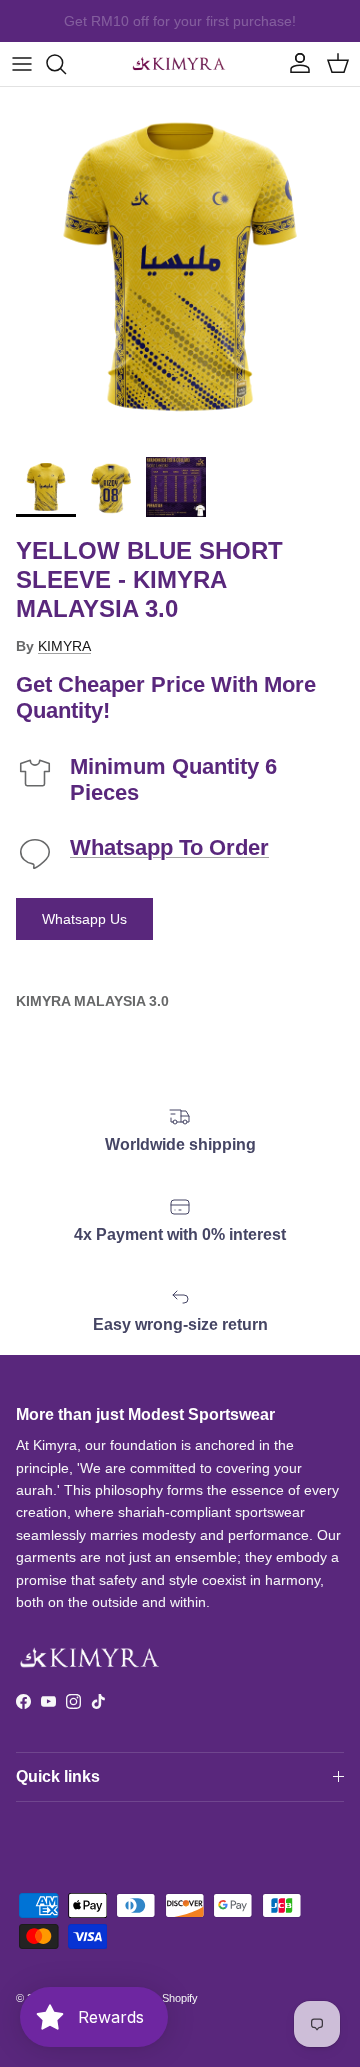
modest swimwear (225, 29)
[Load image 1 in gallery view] (180, 267)
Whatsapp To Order (169, 847)
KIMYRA (64, 646)
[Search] (66, 64)
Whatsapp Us (84, 919)
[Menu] (22, 64)
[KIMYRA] (180, 64)
